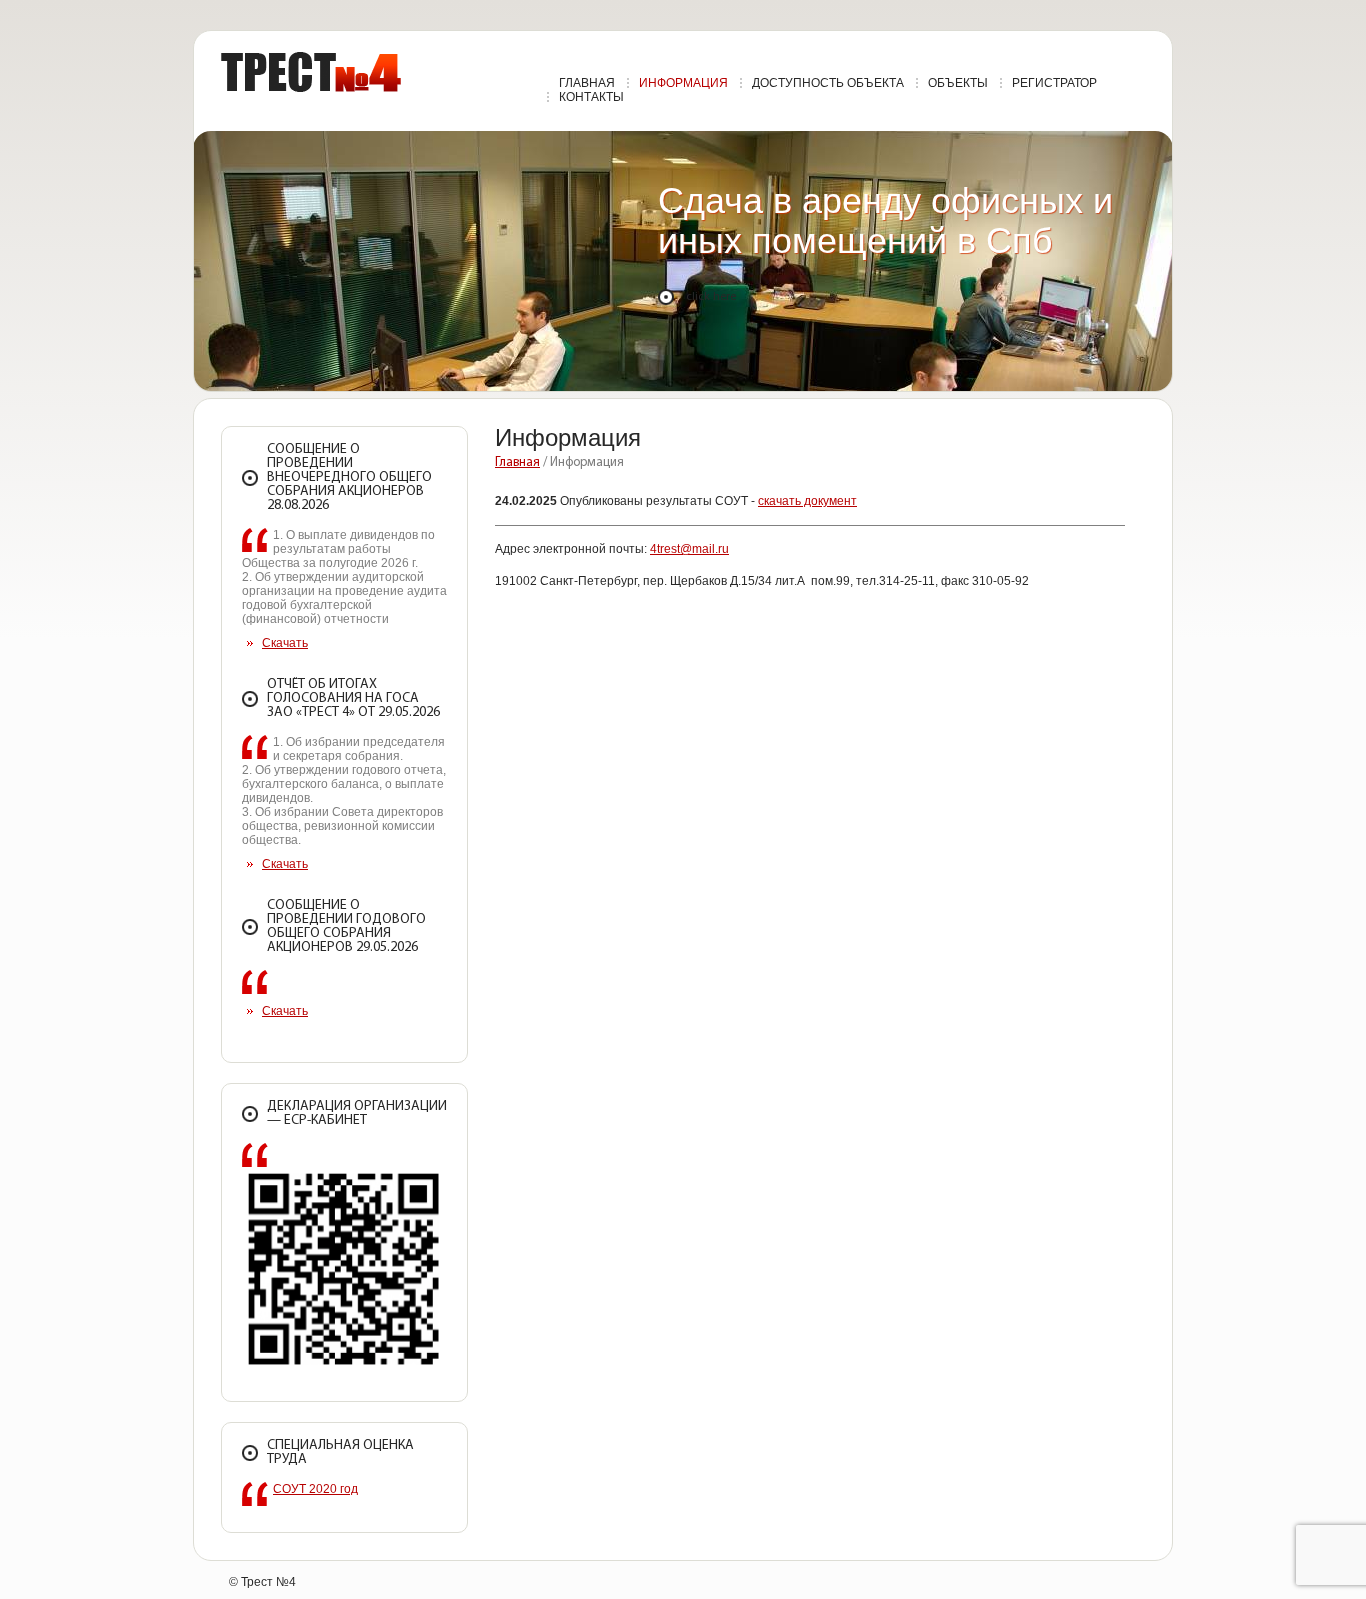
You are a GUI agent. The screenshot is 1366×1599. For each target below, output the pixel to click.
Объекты (958, 83)
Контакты (591, 97)
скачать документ (807, 501)
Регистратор (1054, 83)
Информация (683, 83)
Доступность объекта (828, 83)
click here (711, 297)
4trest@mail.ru (689, 549)
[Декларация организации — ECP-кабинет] (344, 1368)
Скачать (285, 643)
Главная (517, 462)
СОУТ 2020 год (315, 1489)
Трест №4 (311, 72)
